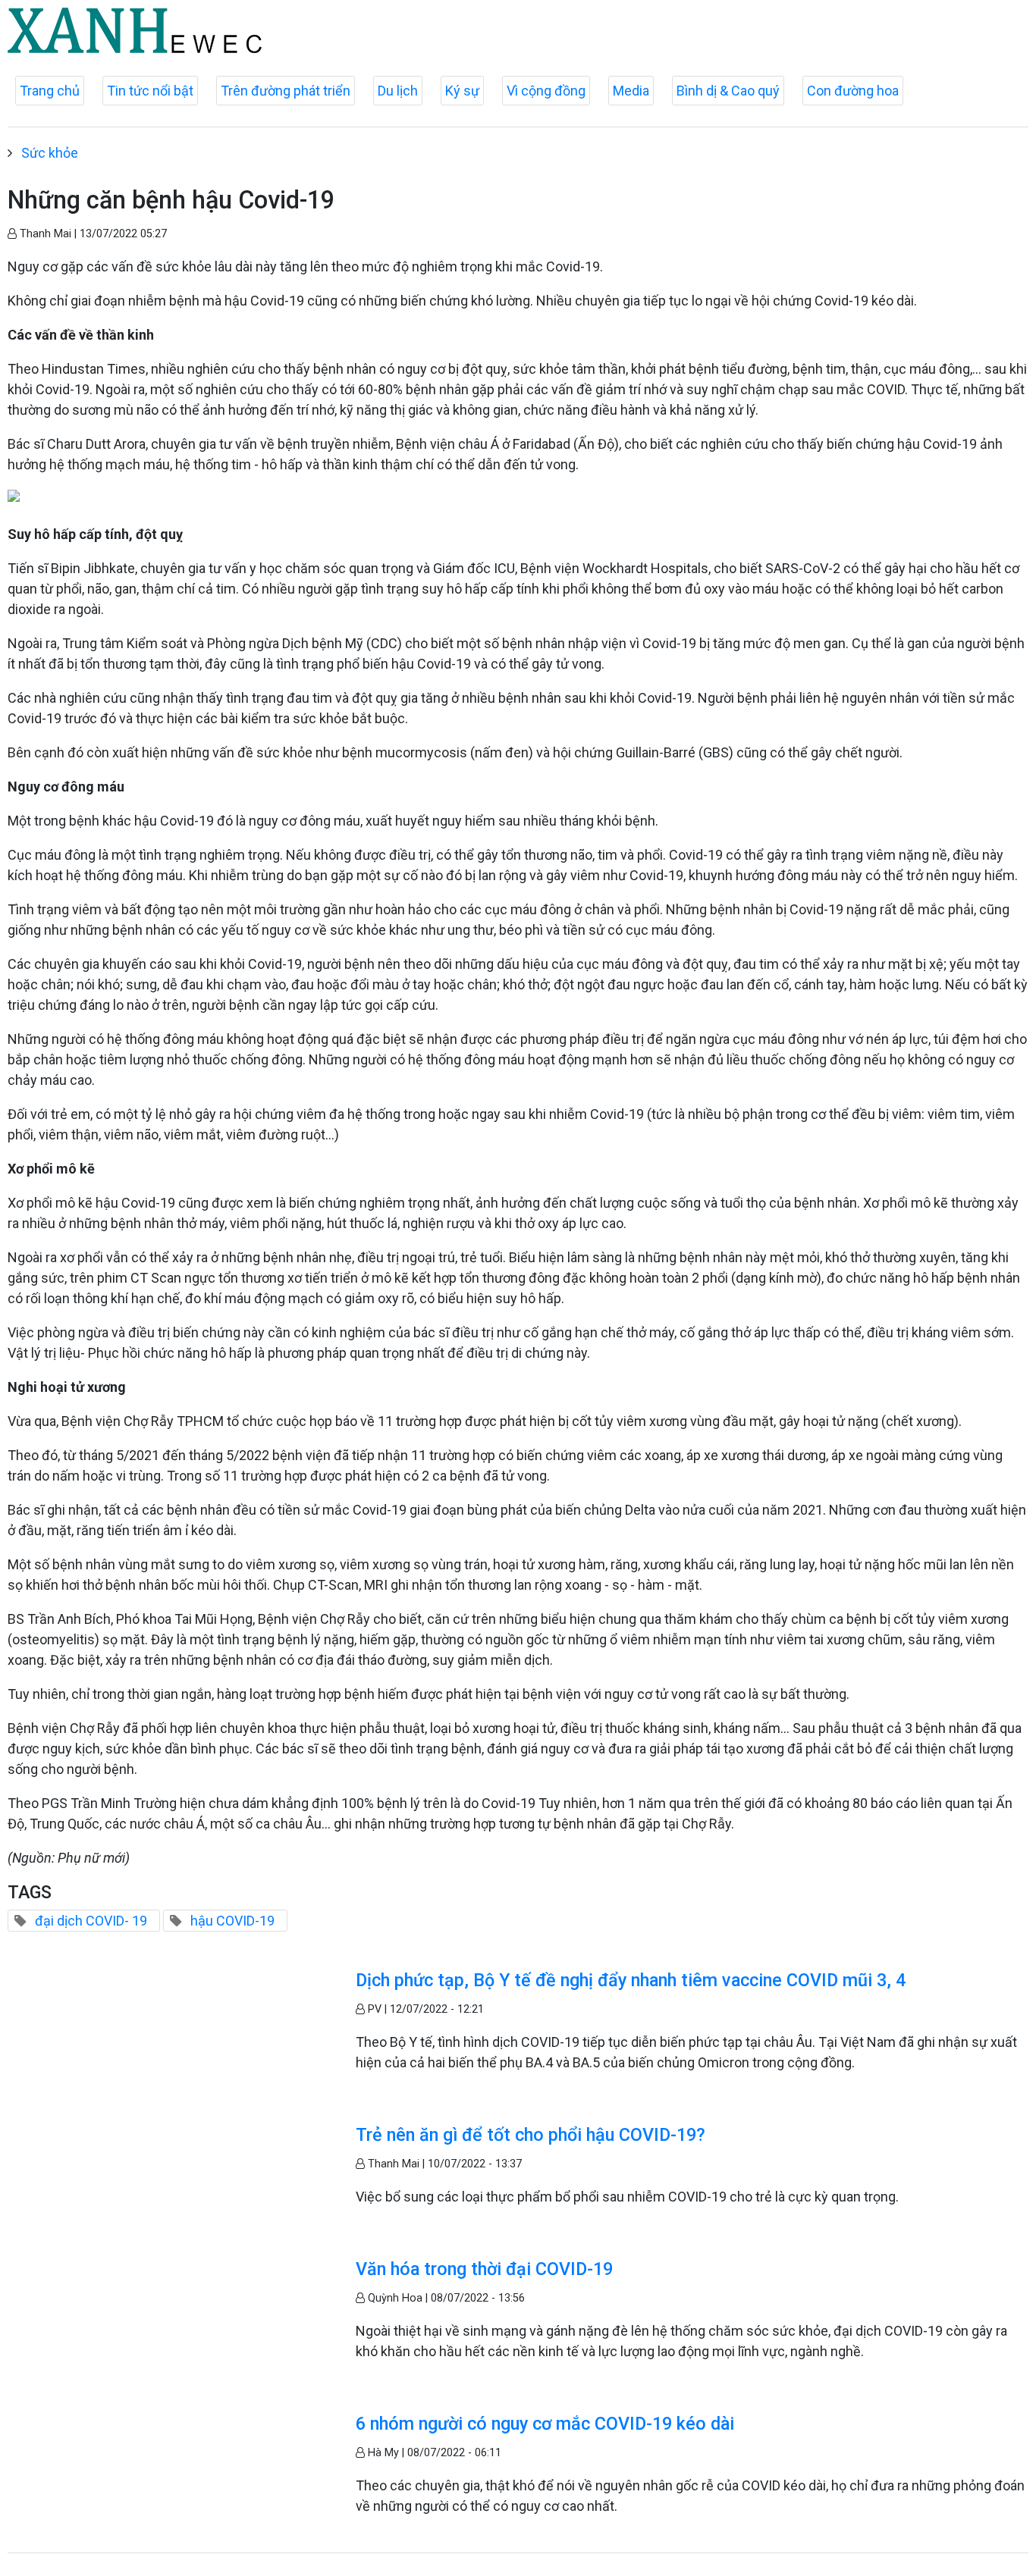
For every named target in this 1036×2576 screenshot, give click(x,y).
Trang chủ (50, 91)
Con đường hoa (853, 91)
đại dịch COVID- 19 (91, 1921)
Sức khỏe (50, 153)
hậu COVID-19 (232, 1921)
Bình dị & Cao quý (728, 91)
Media (631, 91)
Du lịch (398, 91)
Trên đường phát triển (286, 91)
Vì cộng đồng (546, 91)
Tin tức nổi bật (150, 91)
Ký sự (462, 91)
